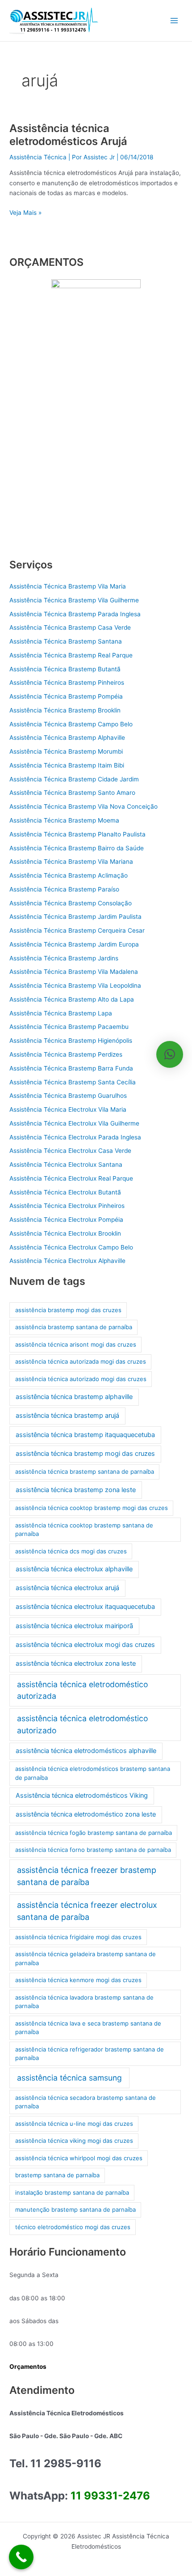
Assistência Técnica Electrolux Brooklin (65, 1233)
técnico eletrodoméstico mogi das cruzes (73, 2227)
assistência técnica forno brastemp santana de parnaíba (93, 1850)
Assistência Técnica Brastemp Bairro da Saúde (77, 848)
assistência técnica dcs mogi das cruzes (71, 1551)
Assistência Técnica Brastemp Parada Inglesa (75, 614)
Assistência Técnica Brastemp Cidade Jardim (74, 779)
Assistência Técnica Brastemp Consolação (71, 903)
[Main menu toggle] (174, 21)
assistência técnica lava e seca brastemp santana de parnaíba (88, 2028)
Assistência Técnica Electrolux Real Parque (71, 1178)
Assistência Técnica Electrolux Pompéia (66, 1220)
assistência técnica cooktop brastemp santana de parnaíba (84, 1530)
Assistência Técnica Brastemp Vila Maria (68, 586)
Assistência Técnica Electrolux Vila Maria (68, 1109)
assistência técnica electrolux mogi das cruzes (85, 1645)
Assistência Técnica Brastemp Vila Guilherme (74, 600)
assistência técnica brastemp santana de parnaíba (85, 1471)
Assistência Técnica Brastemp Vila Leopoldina (75, 985)
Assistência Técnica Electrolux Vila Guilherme (74, 1123)
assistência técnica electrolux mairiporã (74, 1626)
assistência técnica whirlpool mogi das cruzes (79, 2158)
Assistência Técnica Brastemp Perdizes (66, 1054)
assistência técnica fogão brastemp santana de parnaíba (94, 1833)
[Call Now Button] (21, 2557)
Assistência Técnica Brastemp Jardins (64, 958)
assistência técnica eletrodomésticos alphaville (86, 1751)
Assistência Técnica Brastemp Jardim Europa (74, 944)
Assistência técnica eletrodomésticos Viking (82, 1796)
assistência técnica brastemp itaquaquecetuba (85, 1435)
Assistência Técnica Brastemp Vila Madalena (74, 972)
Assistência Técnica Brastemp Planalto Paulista (77, 834)
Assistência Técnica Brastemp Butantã (65, 669)
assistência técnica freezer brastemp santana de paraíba (87, 1876)
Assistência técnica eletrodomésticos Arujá (68, 135)
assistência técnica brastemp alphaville (74, 1397)
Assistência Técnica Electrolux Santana (66, 1164)
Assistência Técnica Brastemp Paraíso (64, 889)
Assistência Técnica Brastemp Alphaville (67, 738)
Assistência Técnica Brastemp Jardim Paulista (75, 917)
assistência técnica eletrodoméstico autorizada (82, 1690)
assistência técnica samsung (69, 2078)
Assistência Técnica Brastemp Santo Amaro (72, 793)
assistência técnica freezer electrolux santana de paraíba (87, 1911)
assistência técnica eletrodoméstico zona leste (86, 1814)
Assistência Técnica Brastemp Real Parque (71, 655)
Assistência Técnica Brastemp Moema (64, 820)
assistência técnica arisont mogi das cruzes (76, 1344)
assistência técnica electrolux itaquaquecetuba (85, 1607)
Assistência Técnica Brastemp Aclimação (69, 875)
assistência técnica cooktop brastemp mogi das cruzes (92, 1508)
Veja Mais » (25, 212)
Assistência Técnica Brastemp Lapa (61, 1013)
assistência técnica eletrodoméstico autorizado (82, 1724)
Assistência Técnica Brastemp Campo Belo (71, 724)
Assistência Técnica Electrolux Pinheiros (67, 1206)
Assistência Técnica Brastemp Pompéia (66, 696)
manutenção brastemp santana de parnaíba (75, 2209)
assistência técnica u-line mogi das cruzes (74, 2124)
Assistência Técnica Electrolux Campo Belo (71, 1247)
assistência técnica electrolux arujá (67, 1588)
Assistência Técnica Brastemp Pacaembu (69, 1027)
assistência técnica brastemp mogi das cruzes (85, 1454)
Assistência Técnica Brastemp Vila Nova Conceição (83, 806)
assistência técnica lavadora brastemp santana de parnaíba (84, 2002)
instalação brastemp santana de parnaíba (72, 2192)
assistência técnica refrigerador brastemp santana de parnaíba (90, 2054)
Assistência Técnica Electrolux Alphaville (67, 1261)
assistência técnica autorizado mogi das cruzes (81, 1379)
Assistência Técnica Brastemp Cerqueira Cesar (77, 930)
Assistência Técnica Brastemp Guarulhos (68, 1096)
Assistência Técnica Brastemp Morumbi (66, 751)
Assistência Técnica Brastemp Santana (66, 641)
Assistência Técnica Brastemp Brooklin (65, 710)
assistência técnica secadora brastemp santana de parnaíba (86, 2102)
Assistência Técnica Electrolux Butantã (65, 1192)
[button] (170, 1054)
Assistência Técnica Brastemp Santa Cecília (73, 1082)
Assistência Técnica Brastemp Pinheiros (67, 682)
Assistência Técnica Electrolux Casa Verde (70, 1151)
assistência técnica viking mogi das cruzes (74, 2141)
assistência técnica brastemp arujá (67, 1416)
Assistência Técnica (38, 157)
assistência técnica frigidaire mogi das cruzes (78, 1937)
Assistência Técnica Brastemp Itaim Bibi (67, 765)
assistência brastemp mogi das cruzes (68, 1310)
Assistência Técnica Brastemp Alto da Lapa (72, 999)
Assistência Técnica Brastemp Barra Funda (71, 1068)
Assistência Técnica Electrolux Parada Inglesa (75, 1137)
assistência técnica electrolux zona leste (76, 1663)
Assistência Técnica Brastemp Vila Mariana (71, 862)
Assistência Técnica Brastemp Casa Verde (70, 627)
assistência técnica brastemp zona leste (76, 1490)
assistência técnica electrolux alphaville (74, 1569)
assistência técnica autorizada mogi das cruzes (81, 1361)
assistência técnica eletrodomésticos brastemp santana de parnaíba (93, 1773)
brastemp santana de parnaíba (57, 2175)
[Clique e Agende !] (96, 413)
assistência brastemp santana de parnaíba (74, 1327)
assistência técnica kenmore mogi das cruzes (78, 1980)
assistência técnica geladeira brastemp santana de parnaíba (86, 1958)
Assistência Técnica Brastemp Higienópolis (71, 1041)
